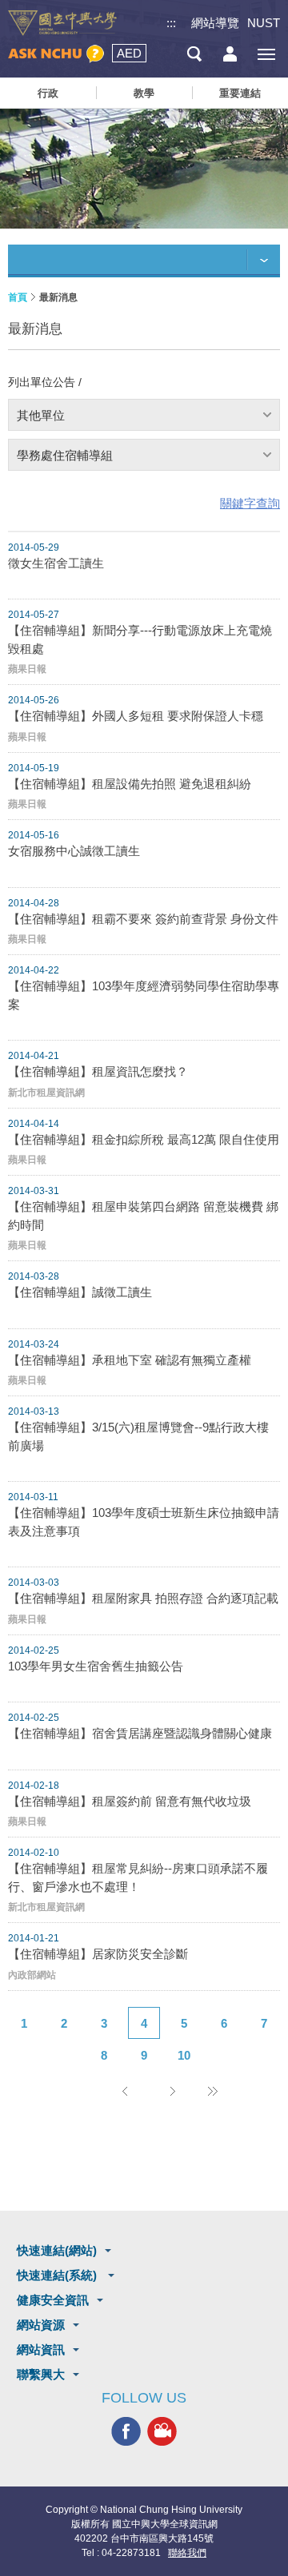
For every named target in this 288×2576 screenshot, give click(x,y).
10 (184, 2055)
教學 (144, 93)
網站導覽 (215, 23)
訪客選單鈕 (230, 54)
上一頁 (124, 2091)
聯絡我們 (187, 2553)
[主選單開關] (266, 54)
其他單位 (41, 415)
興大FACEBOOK (126, 2432)
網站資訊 (41, 2349)
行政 (48, 93)
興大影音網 (162, 2432)
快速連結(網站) (57, 2250)
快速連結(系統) (58, 2275)
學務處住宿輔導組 (65, 455)
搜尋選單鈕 (194, 54)
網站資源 (41, 2325)
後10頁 (212, 2091)
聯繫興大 (41, 2374)
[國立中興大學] (62, 23)
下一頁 (172, 2091)
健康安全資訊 (53, 2300)
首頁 (18, 297)
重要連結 (240, 93)
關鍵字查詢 (250, 503)
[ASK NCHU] (56, 54)
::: (171, 23)
